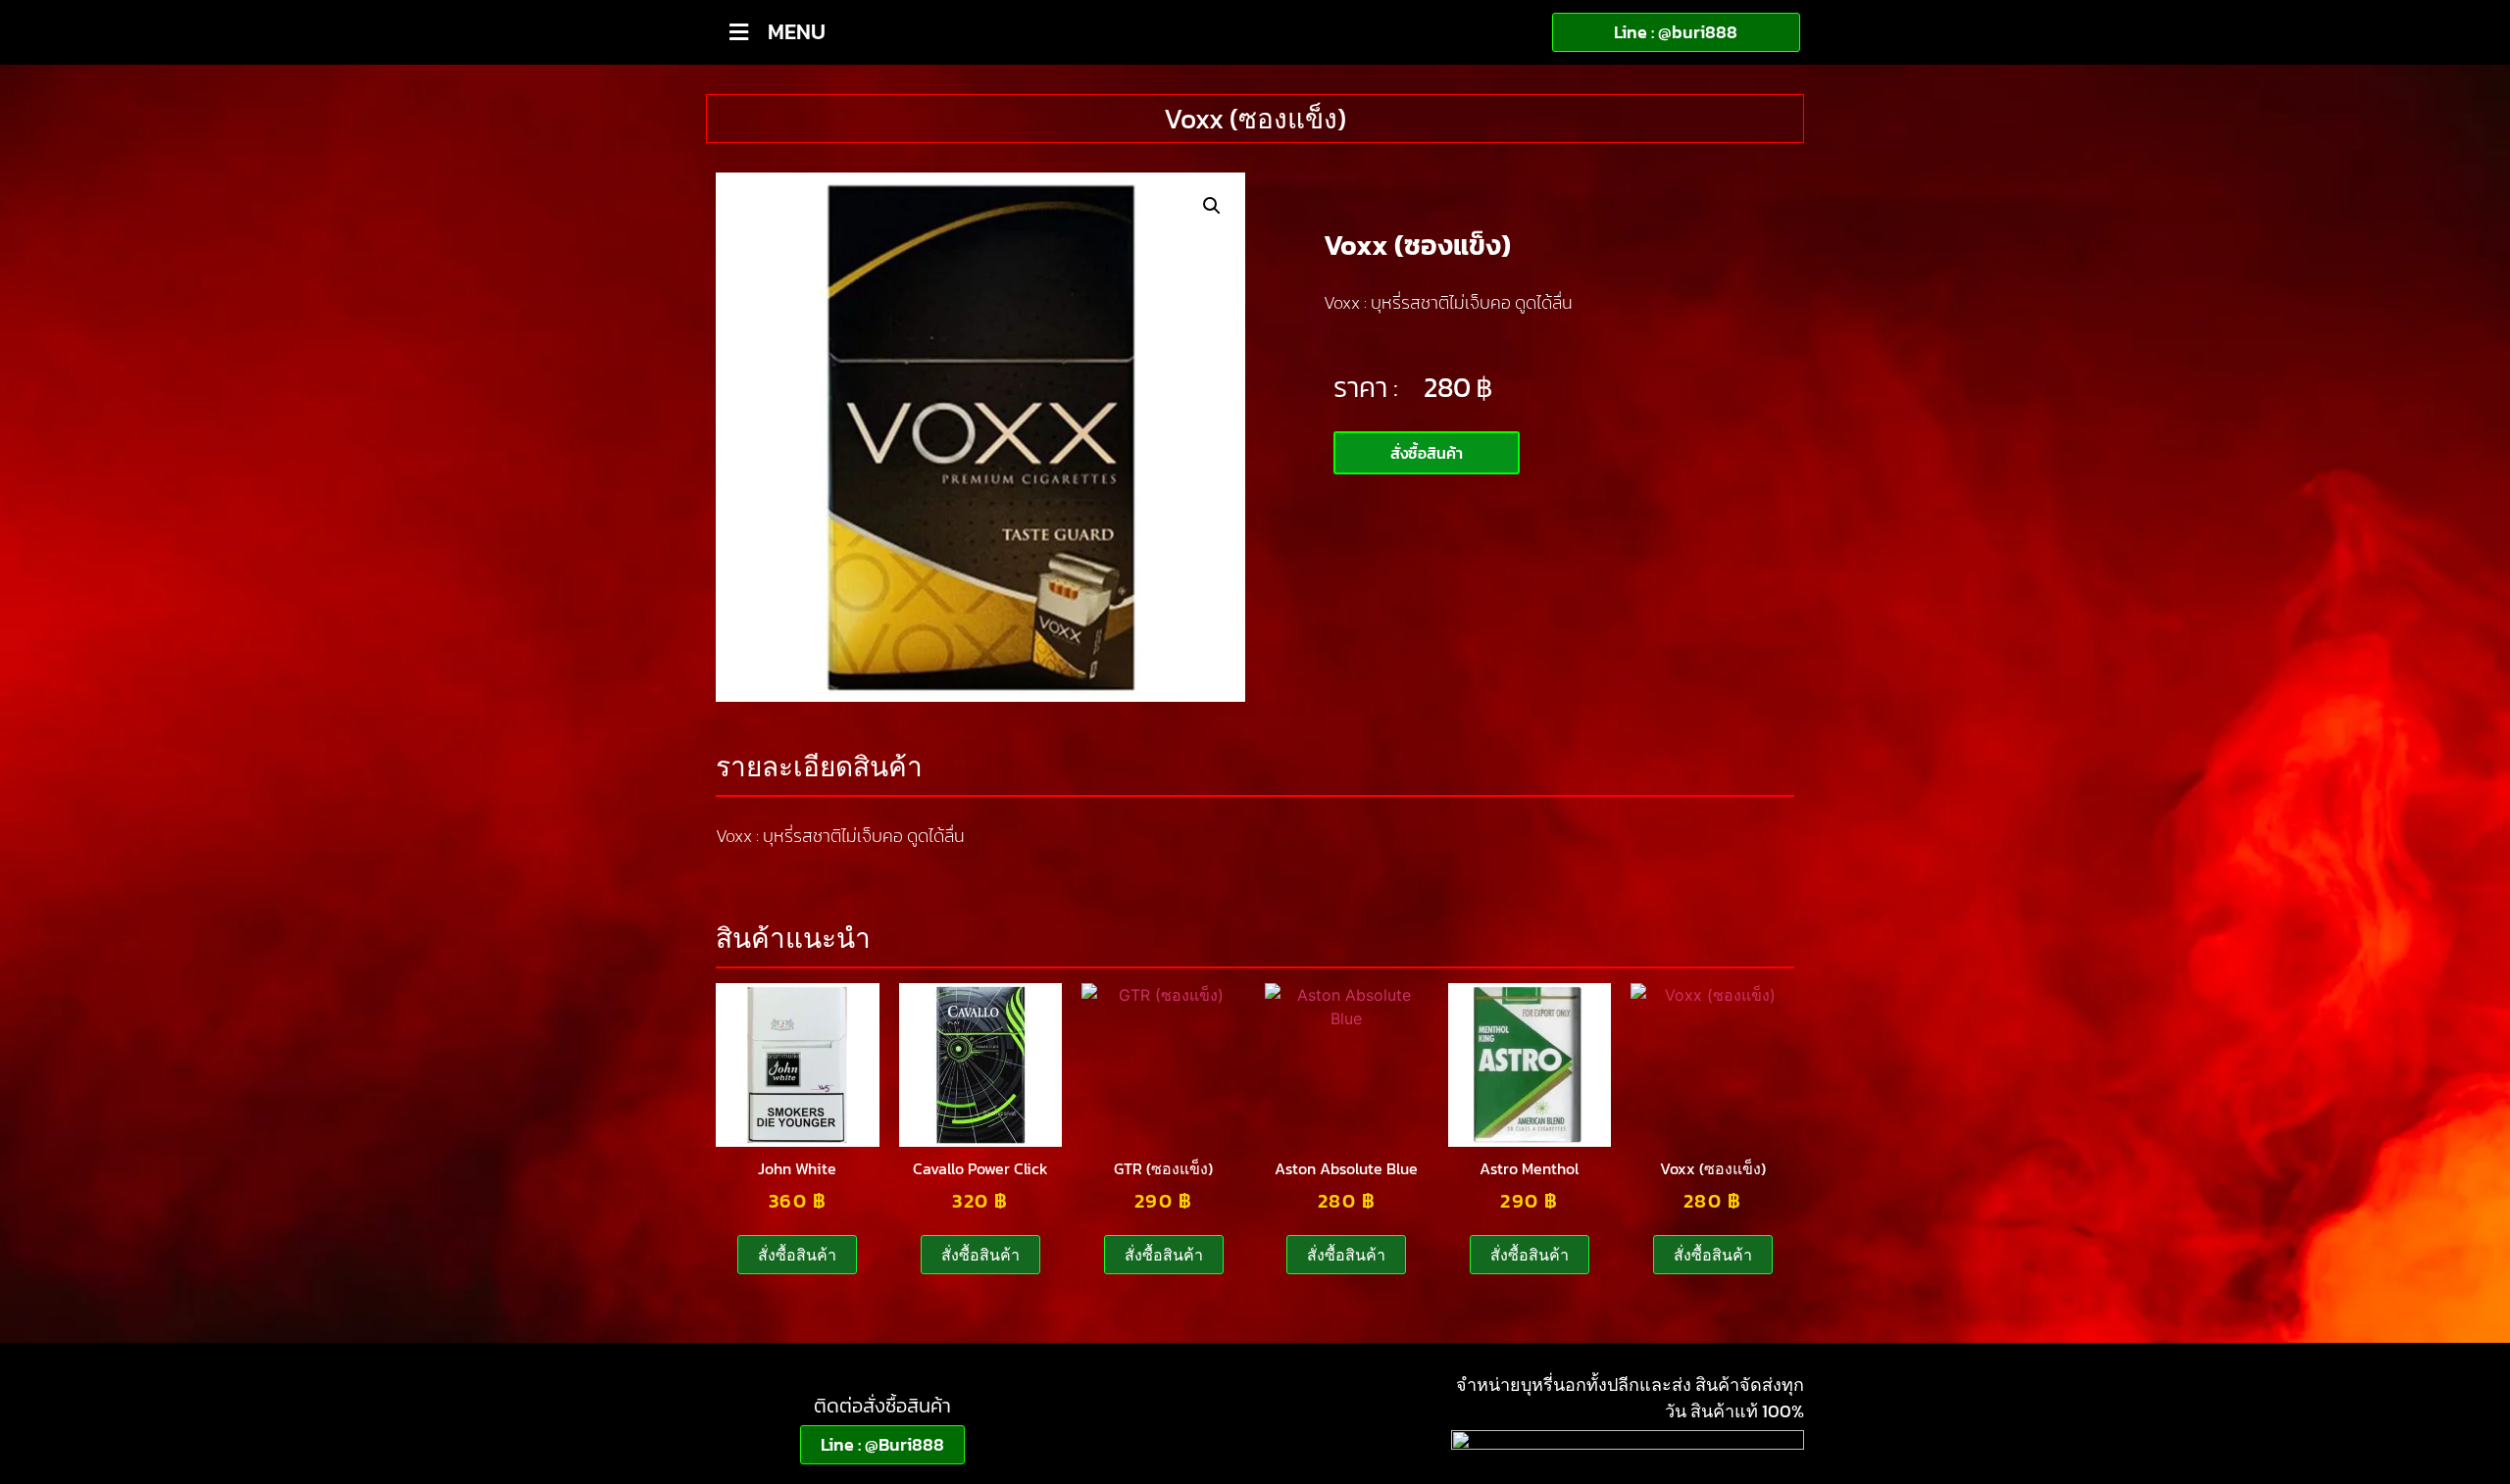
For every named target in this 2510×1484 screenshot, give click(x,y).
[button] (1212, 206)
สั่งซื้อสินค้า (797, 1255)
